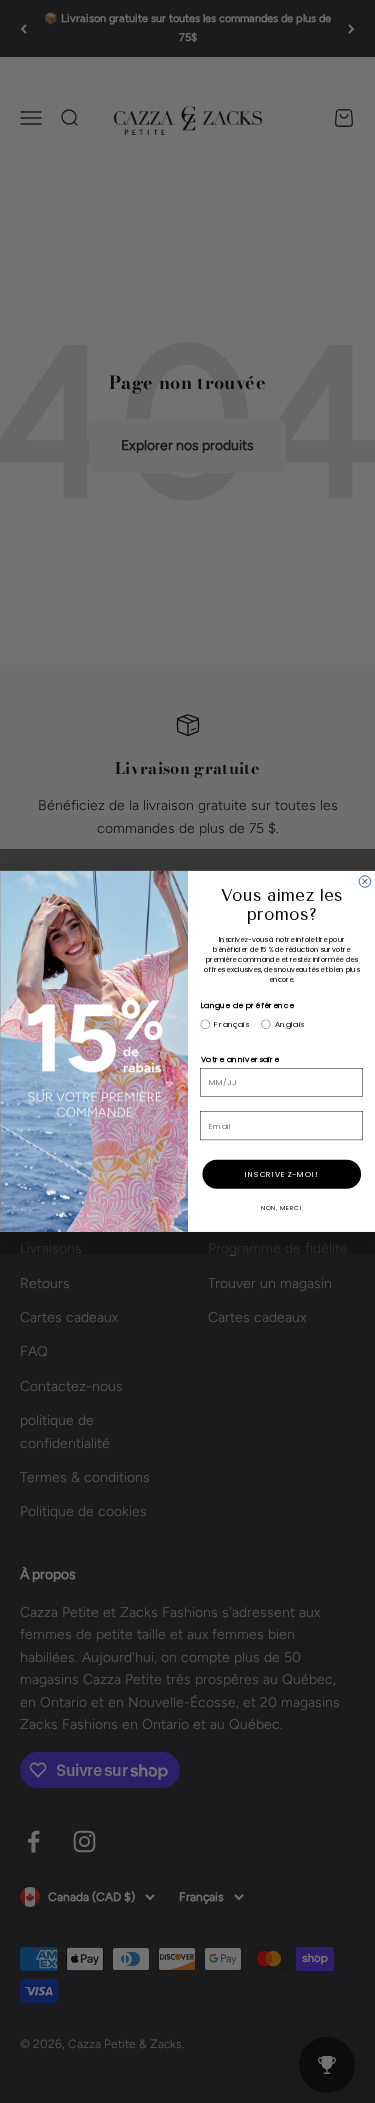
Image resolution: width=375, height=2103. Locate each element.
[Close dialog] (365, 882)
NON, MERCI (281, 1208)
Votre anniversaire (239, 1059)
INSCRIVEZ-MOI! (281, 1174)
